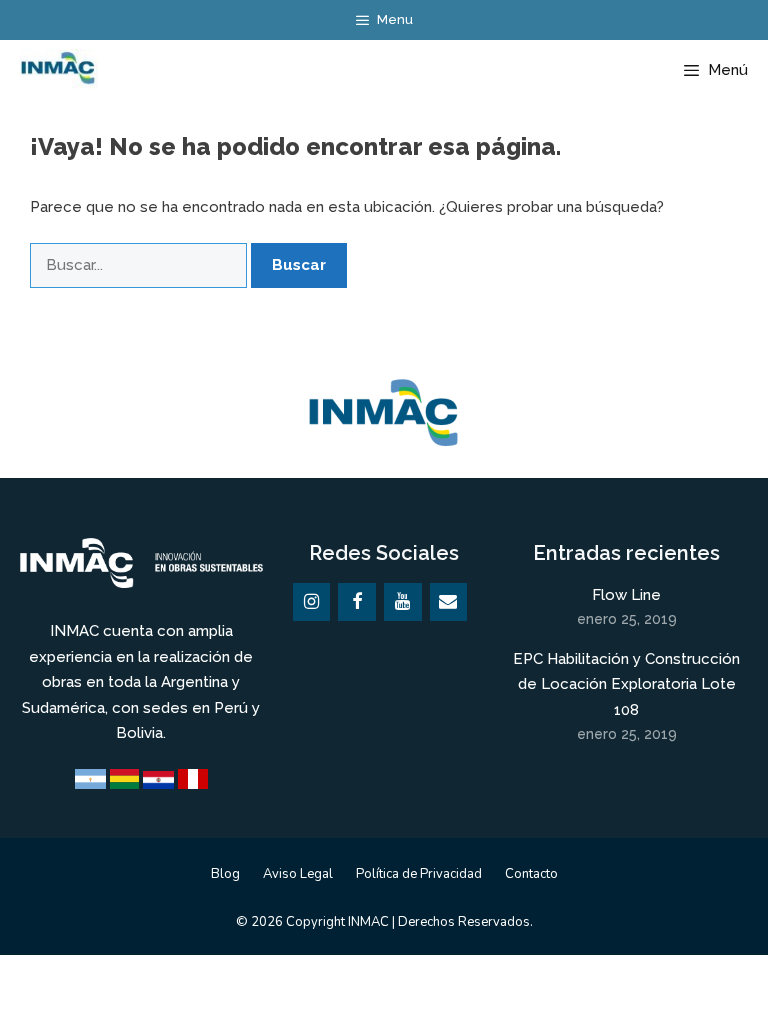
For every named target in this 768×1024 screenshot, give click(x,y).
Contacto (531, 874)
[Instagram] (312, 602)
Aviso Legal (298, 874)
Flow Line (626, 595)
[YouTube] (403, 602)
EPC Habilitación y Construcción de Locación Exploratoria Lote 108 (626, 684)
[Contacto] (449, 602)
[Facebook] (357, 602)
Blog (225, 874)
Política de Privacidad (419, 874)
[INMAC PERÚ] (54, 70)
